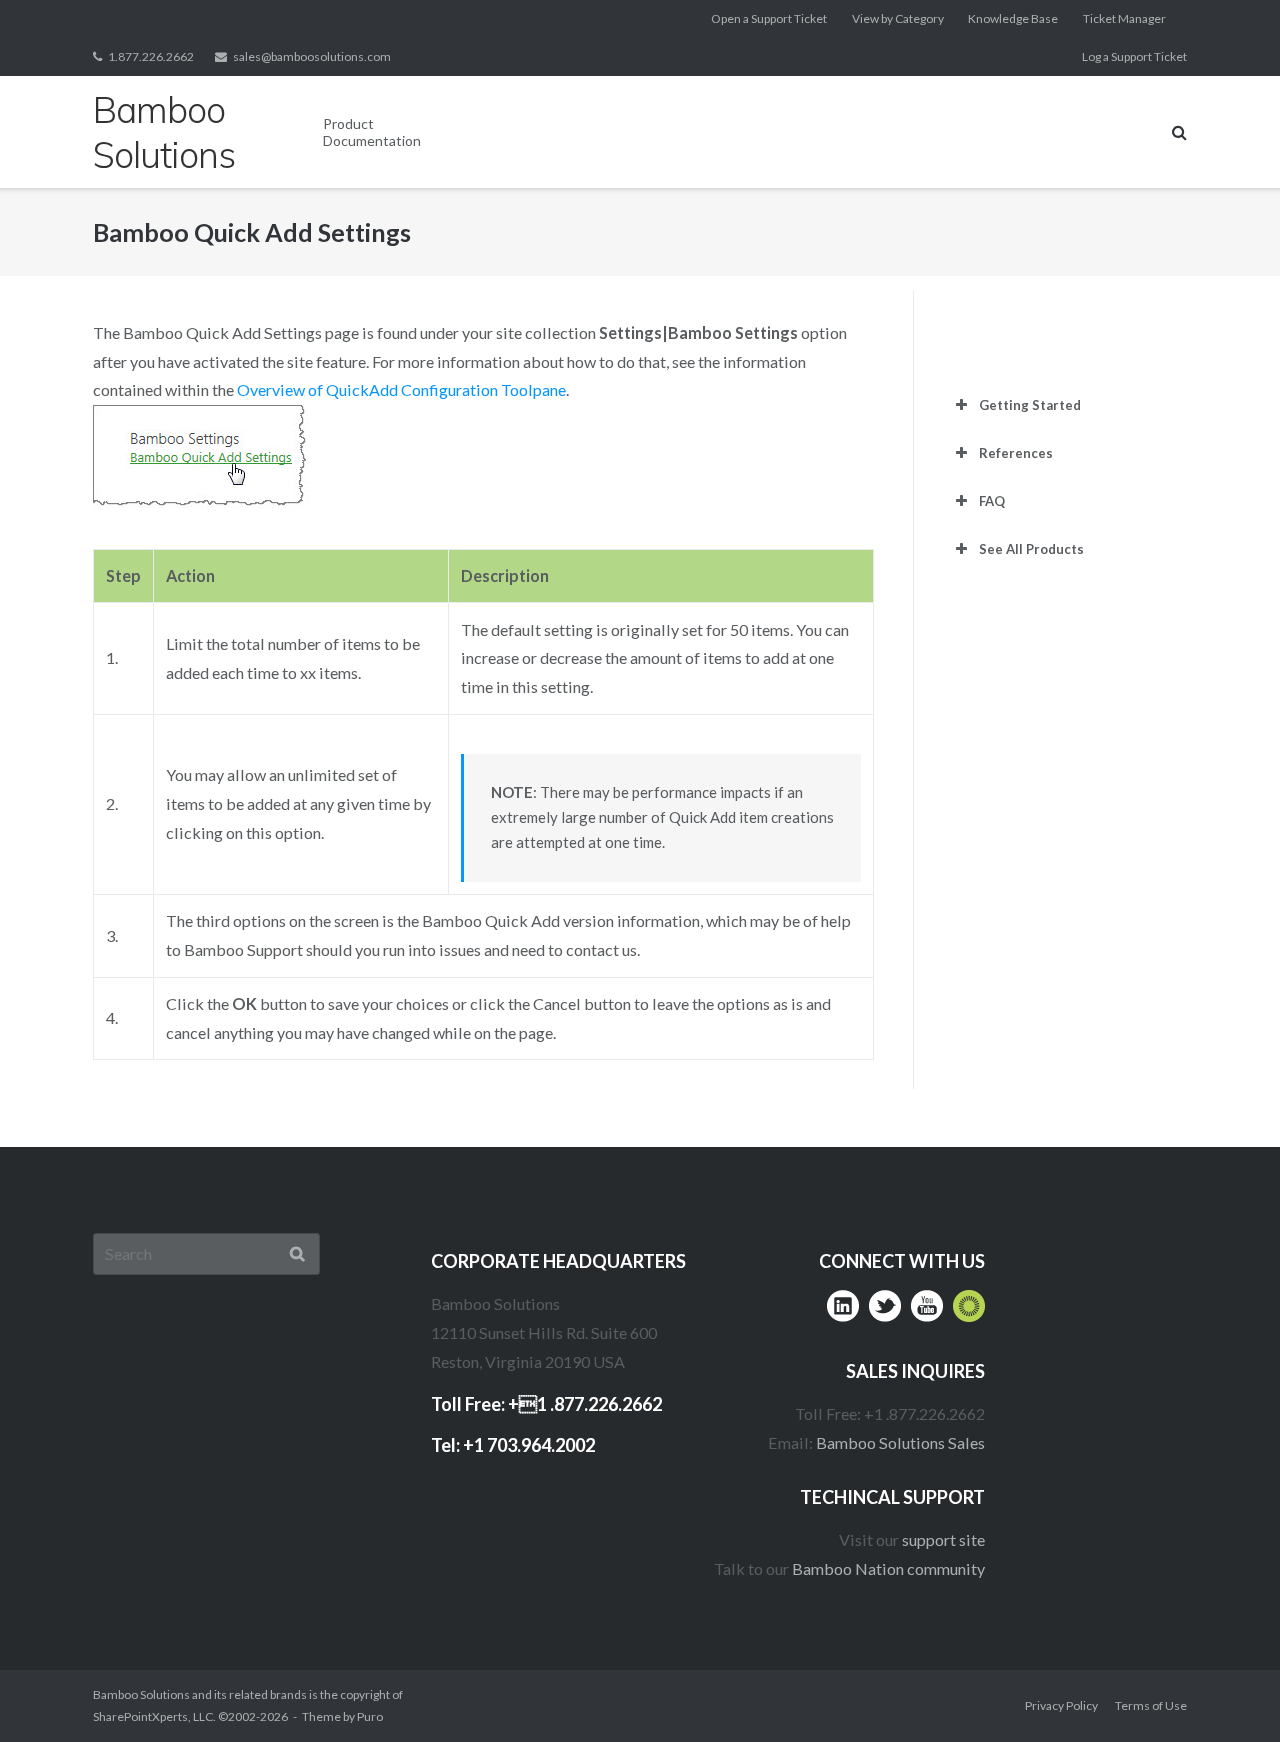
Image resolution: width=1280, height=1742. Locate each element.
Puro (370, 1716)
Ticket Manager (1124, 18)
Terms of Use (1151, 1705)
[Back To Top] (1225, 1688)
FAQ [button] (992, 501)
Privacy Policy (1061, 1705)
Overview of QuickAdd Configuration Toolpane (401, 389)
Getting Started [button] (1030, 405)
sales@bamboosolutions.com (312, 56)
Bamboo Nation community (888, 1568)
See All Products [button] (1031, 549)
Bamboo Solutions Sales (900, 1442)
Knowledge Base (1013, 18)
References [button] (1016, 453)
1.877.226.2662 (151, 56)
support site (943, 1539)
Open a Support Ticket (769, 18)
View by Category (898, 18)
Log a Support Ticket (1134, 56)
